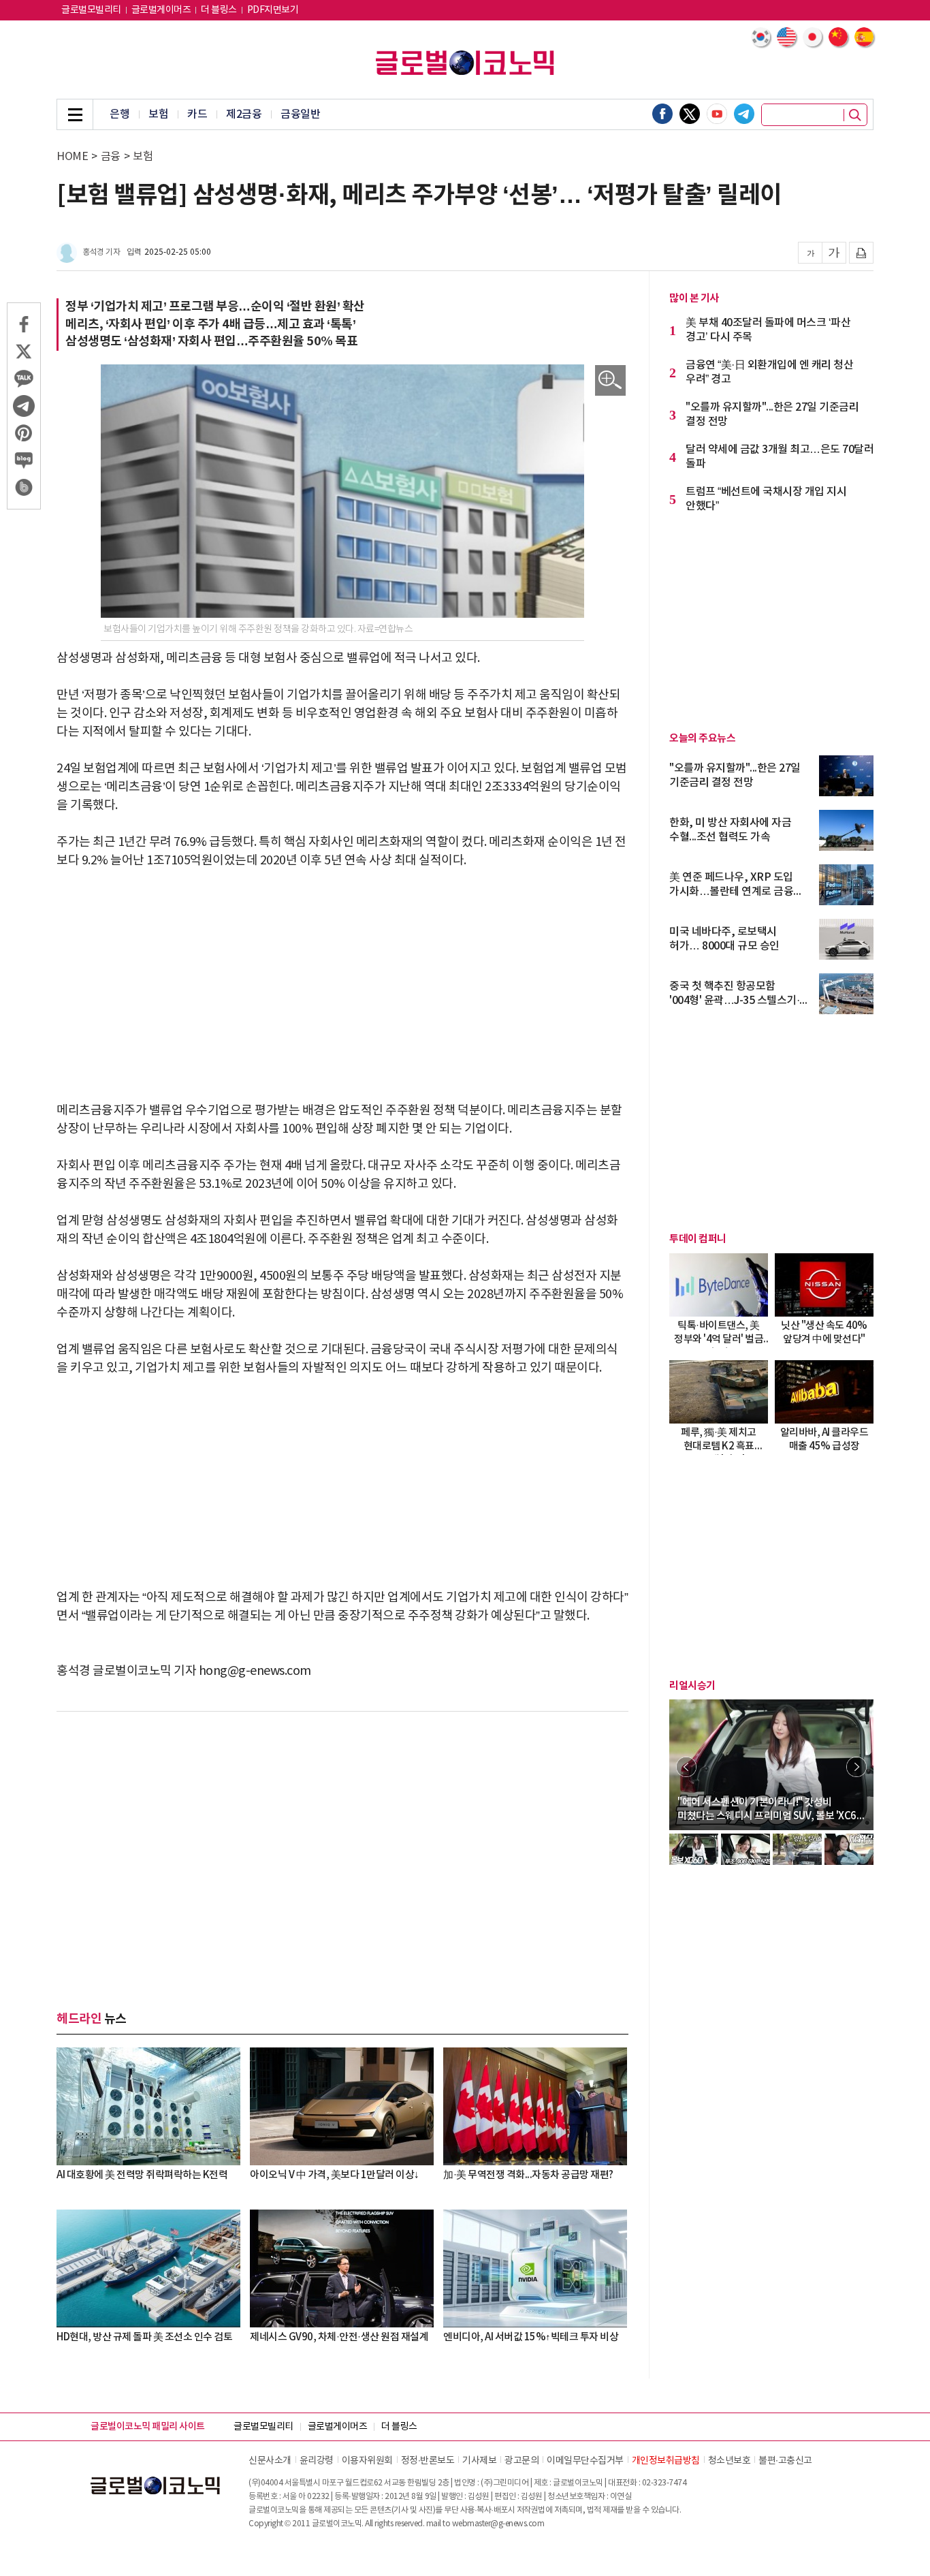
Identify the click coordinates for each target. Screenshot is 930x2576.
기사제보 (479, 2461)
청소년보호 (729, 2461)
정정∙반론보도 (428, 2461)
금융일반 (300, 114)
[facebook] (662, 114)
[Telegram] (744, 114)
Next (856, 1767)
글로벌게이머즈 (161, 10)
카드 (197, 114)
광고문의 (522, 2461)
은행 (119, 114)
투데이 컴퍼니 (698, 1239)
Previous (686, 1767)
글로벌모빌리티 (91, 10)
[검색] (855, 115)
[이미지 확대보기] (610, 380)
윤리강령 (317, 2461)
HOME (72, 157)
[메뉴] (75, 114)
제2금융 (244, 114)
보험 (158, 114)
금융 (111, 157)
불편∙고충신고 (785, 2461)
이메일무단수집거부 (585, 2461)
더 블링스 (219, 10)
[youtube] (717, 114)
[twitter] (690, 114)
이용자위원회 (367, 2461)
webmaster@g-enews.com (498, 2524)
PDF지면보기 (273, 10)
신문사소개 (270, 2461)
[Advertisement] (342, 986)
